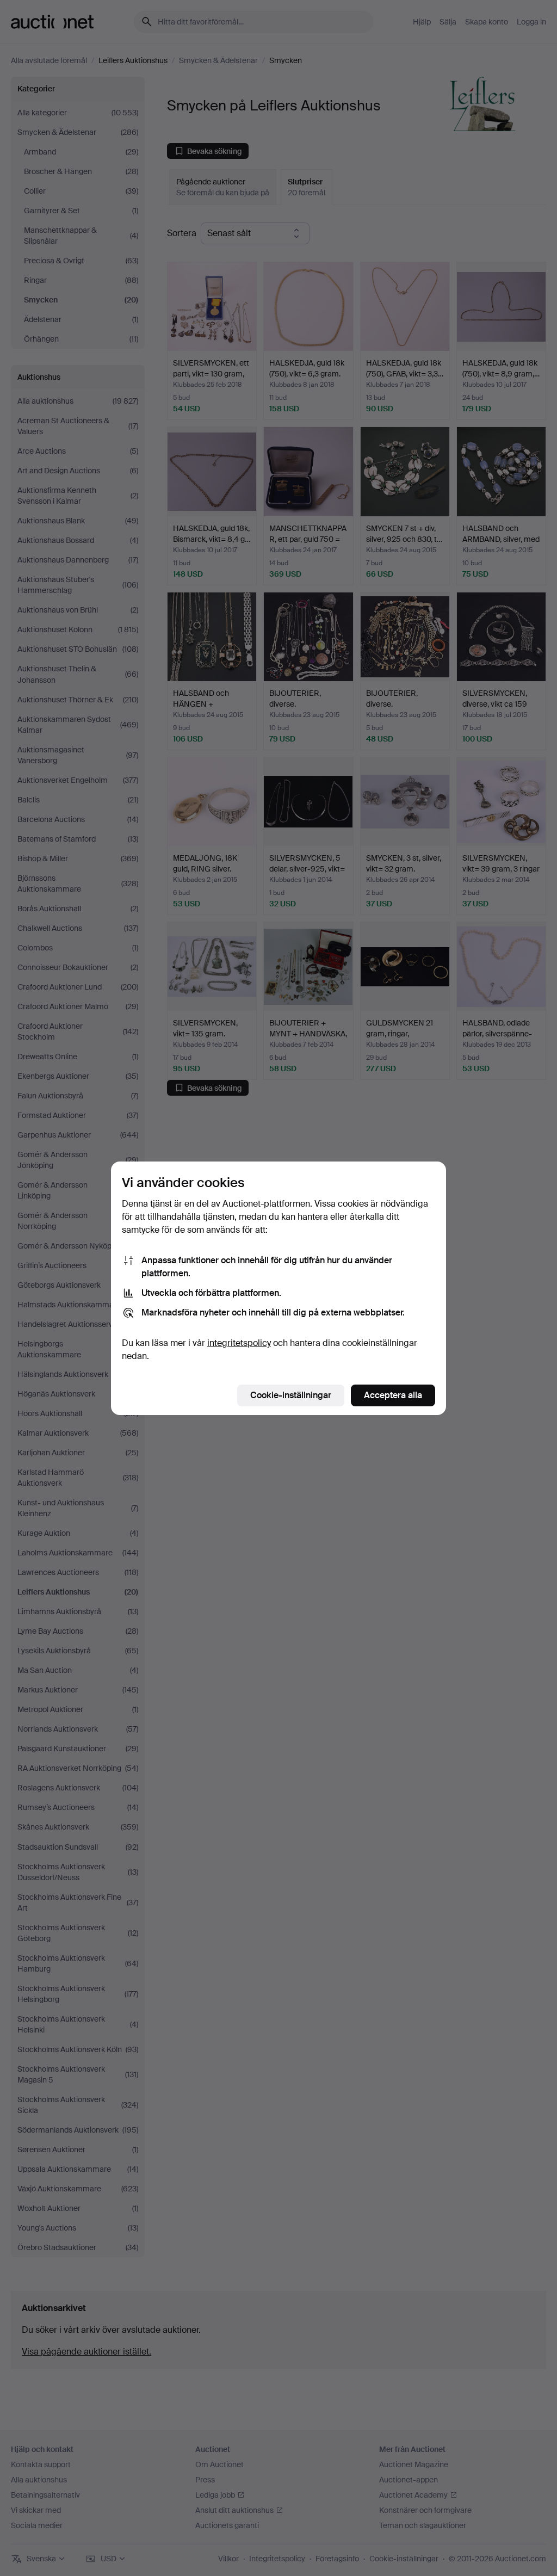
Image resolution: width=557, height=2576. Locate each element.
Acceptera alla (393, 1395)
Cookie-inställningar (291, 1395)
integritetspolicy (239, 1343)
